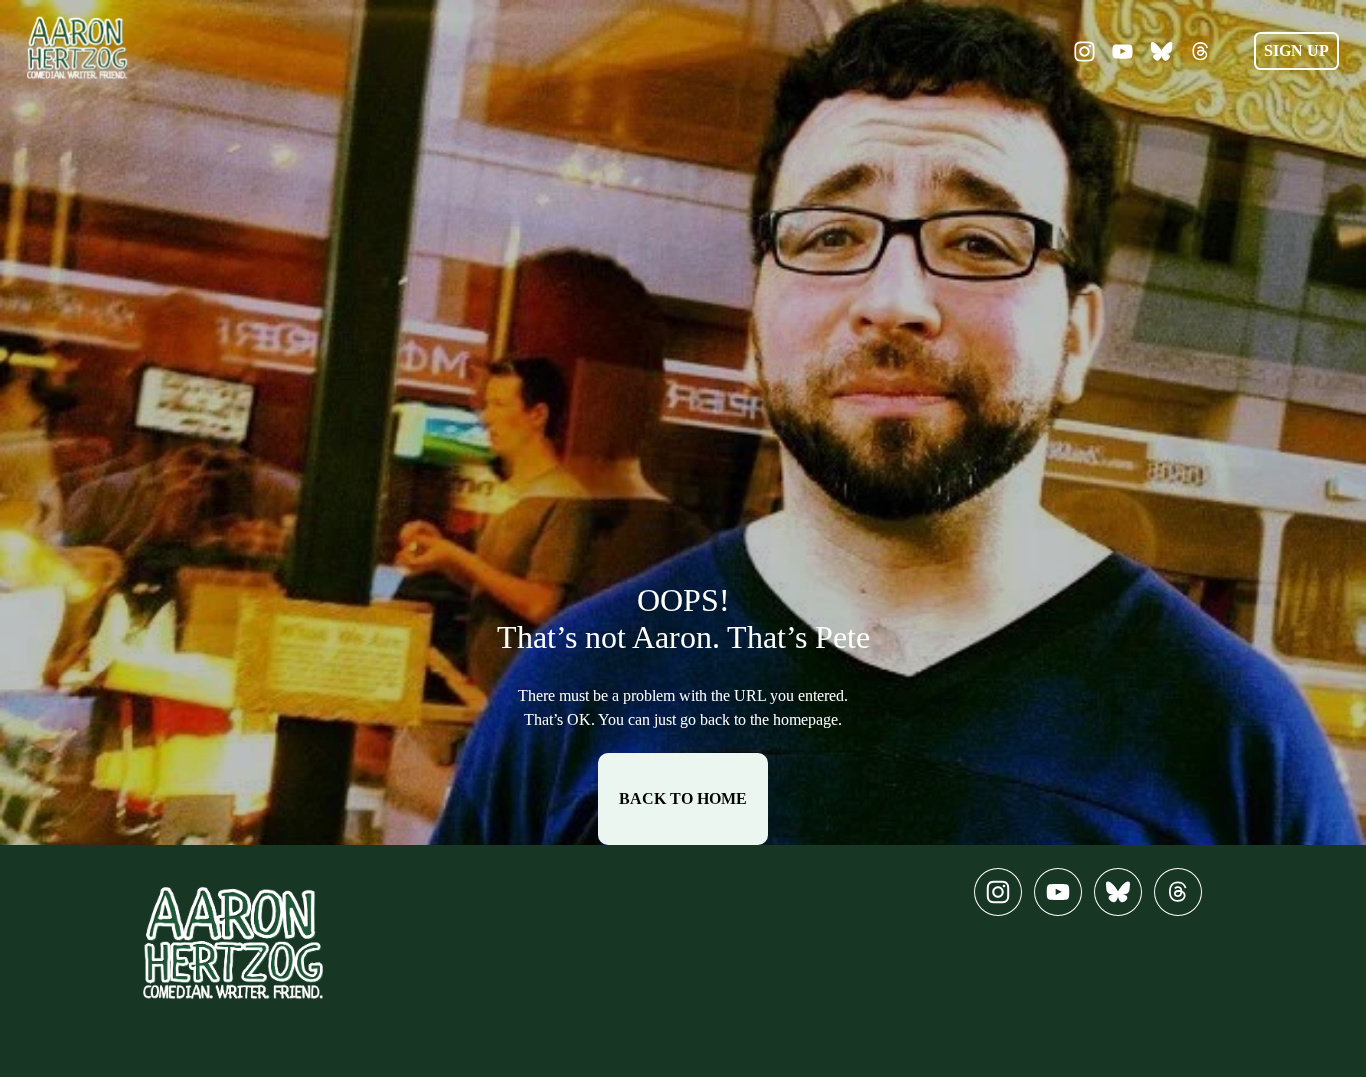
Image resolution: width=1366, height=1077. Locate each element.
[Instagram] (1084, 51)
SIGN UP (1296, 50)
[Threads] (1200, 51)
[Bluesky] (1161, 51)
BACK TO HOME (683, 798)
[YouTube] (1122, 51)
